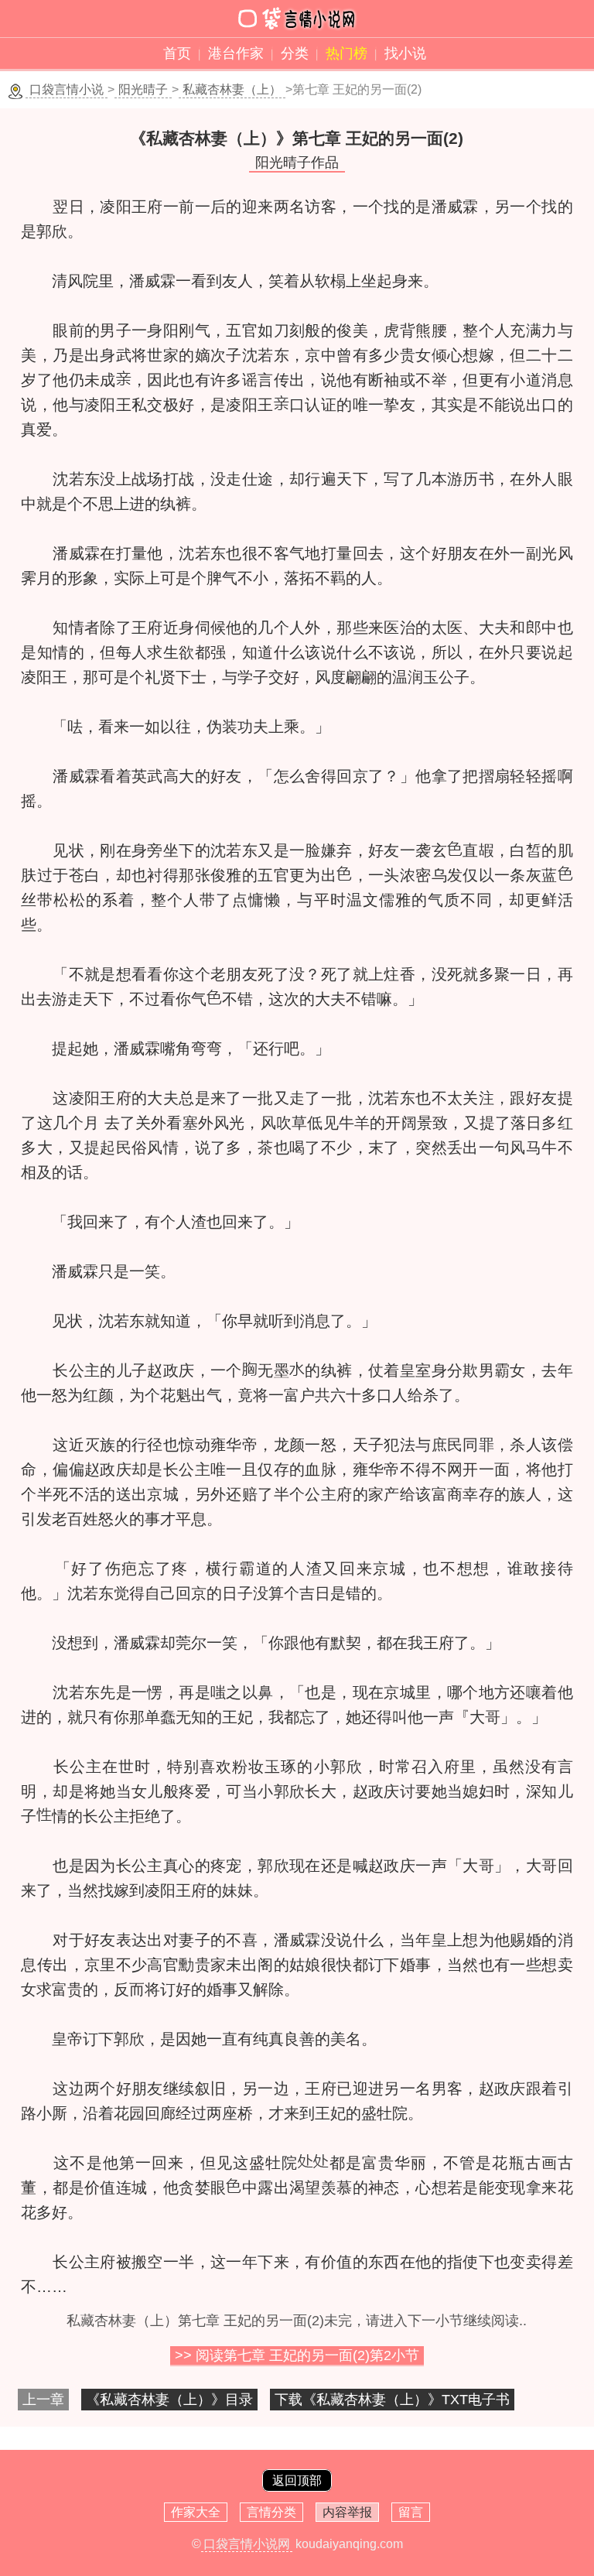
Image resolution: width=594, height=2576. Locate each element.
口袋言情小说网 (247, 2544)
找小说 (405, 53)
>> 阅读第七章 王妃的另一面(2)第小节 (297, 2355)
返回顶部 (297, 2480)
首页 (177, 53)
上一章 (43, 2400)
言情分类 (271, 2512)
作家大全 (196, 2512)
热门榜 (346, 53)
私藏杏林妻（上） (232, 89)
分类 (295, 53)
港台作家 (236, 53)
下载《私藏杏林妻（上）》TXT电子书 (392, 2400)
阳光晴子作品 (297, 162)
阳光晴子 (143, 89)
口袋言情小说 (67, 89)
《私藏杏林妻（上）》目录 (169, 2400)
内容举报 (347, 2512)
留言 (411, 2512)
